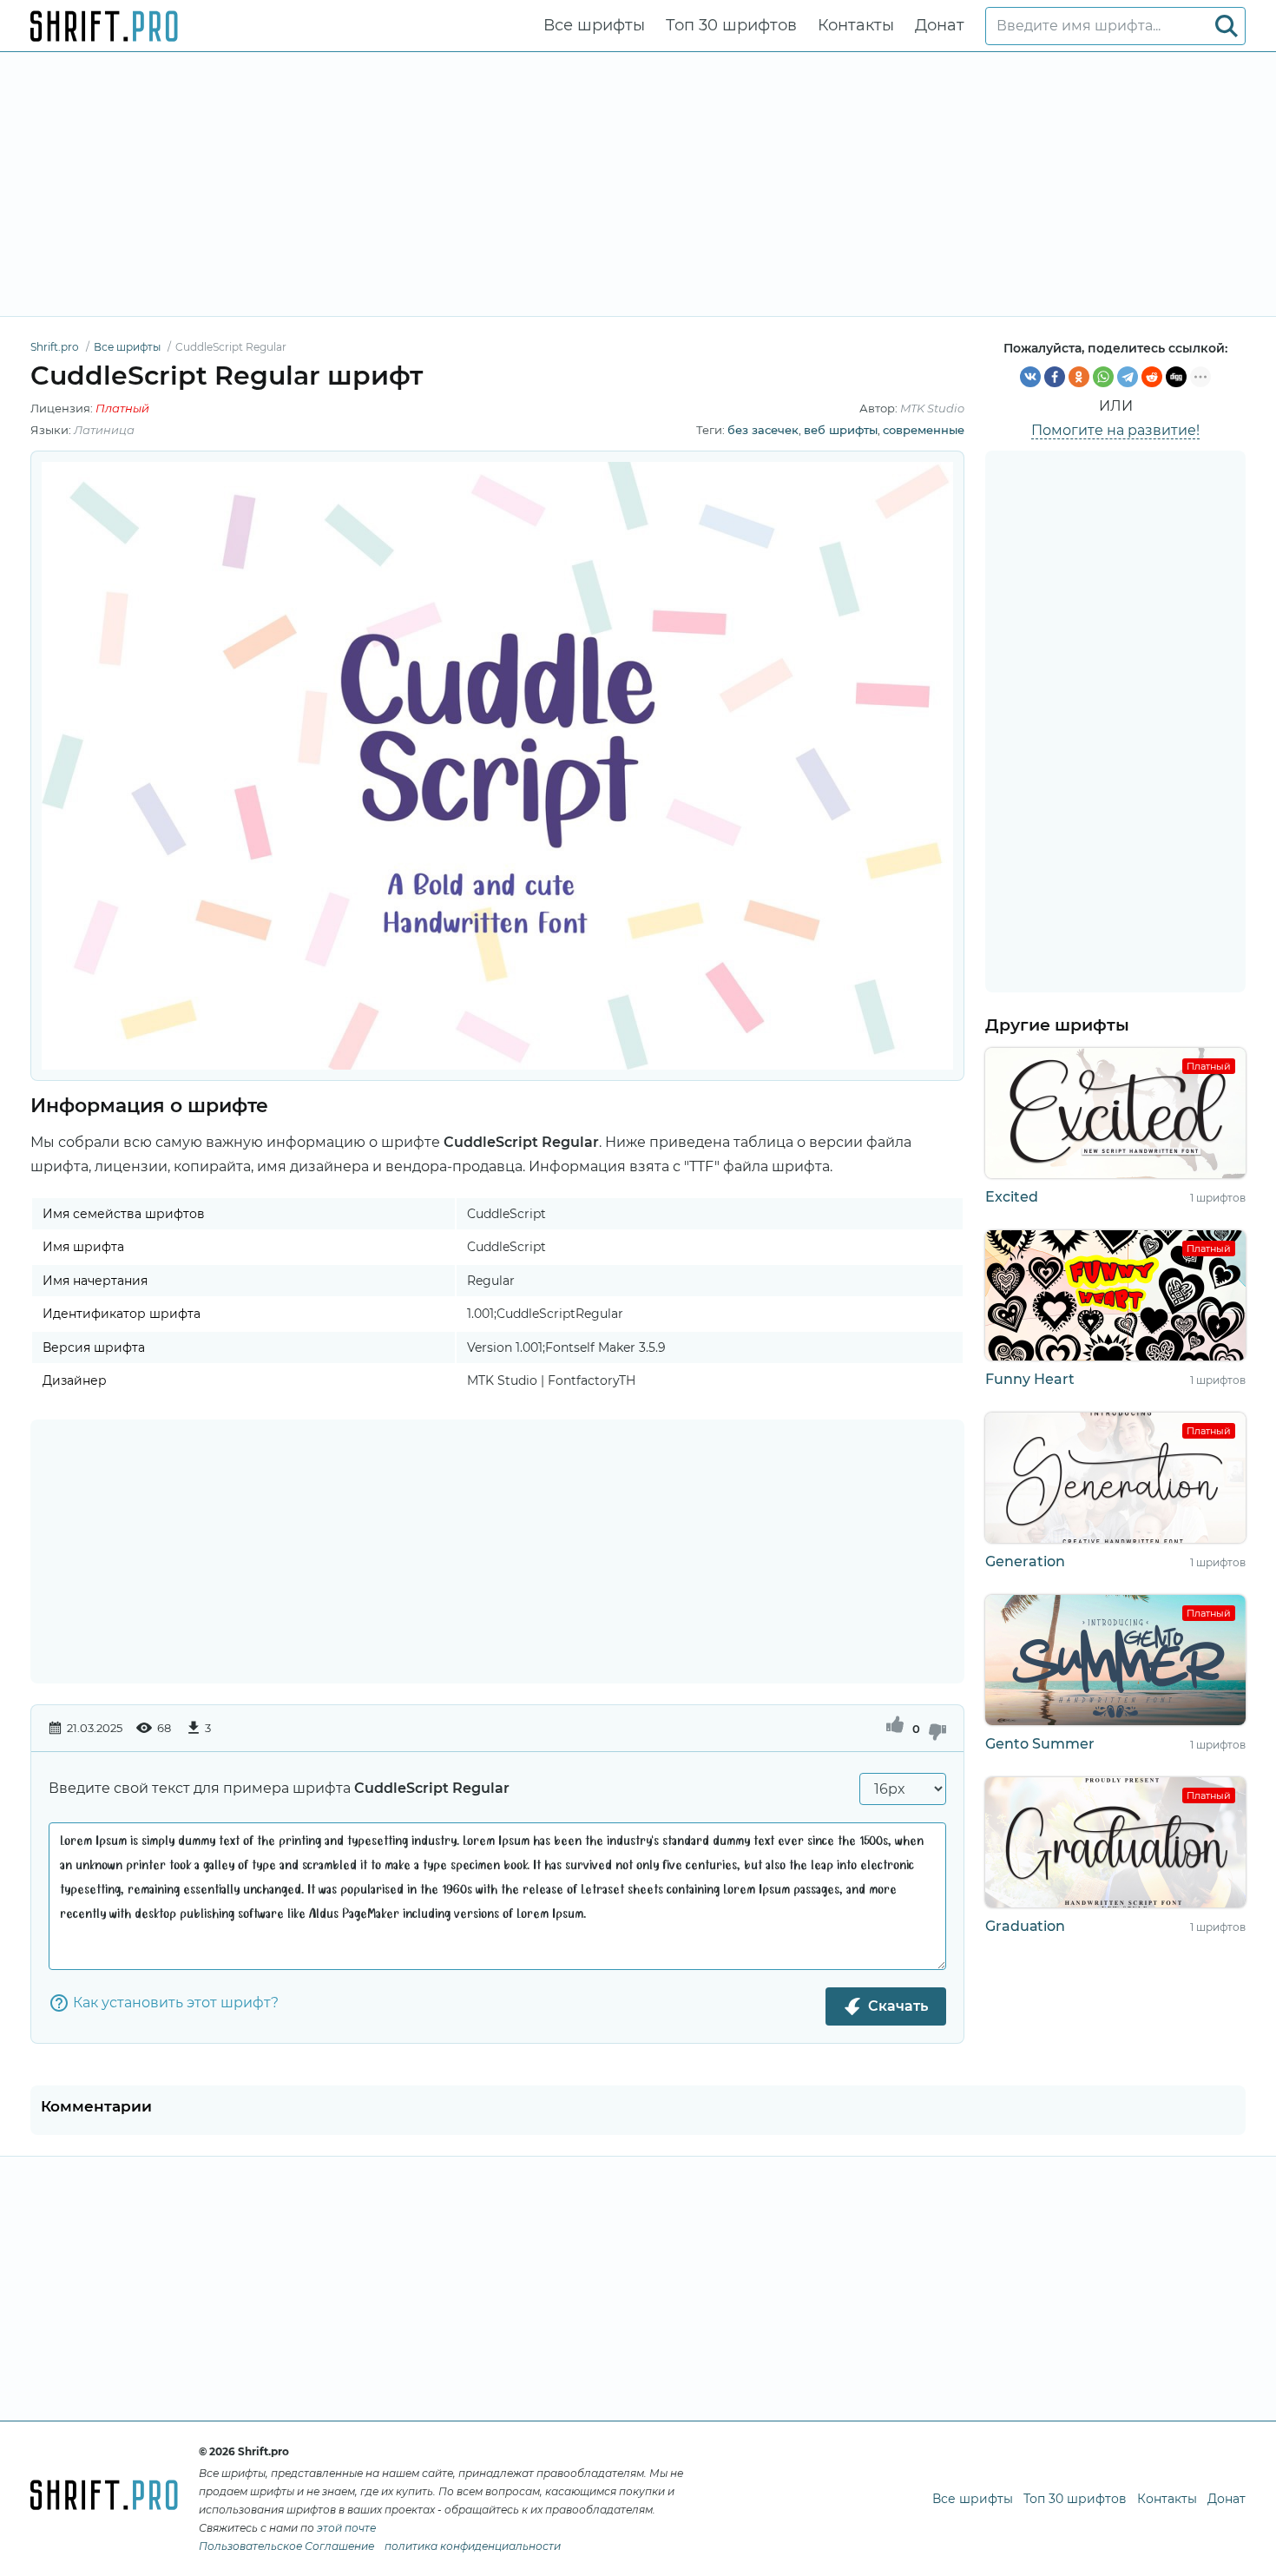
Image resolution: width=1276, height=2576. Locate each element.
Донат (940, 25)
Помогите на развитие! (1115, 430)
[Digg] (1176, 377)
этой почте (346, 2528)
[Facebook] (1055, 377)
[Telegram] (1128, 377)
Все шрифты (594, 25)
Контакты (856, 25)
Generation (1025, 1561)
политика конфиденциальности (473, 2546)
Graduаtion (1025, 1926)
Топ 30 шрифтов (731, 25)
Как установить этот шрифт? (176, 2003)
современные (924, 430)
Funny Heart (1030, 1379)
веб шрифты (841, 430)
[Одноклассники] (1079, 377)
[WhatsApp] (1103, 377)
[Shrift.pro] (104, 26)
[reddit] (1152, 377)
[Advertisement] (638, 184)
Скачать (898, 2006)
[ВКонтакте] (1030, 377)
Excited (1012, 1197)
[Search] (1227, 26)
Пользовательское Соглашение (286, 2546)
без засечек (763, 430)
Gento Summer (1040, 1744)
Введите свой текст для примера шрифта (279, 1788)
